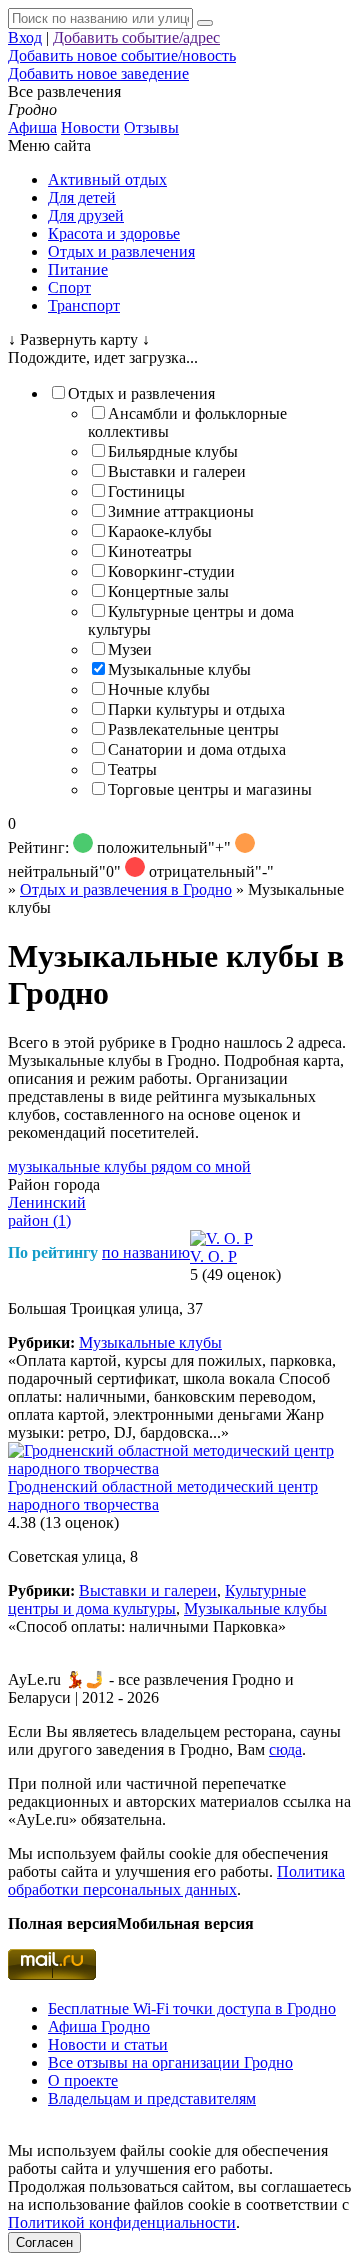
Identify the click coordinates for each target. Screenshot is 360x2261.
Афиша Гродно (99, 2026)
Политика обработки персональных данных (176, 1880)
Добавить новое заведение (98, 73)
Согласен (44, 2242)
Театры (132, 769)
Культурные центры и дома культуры (157, 1599)
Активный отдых (107, 179)
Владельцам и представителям (152, 2098)
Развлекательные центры (193, 729)
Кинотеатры (150, 551)
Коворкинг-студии (171, 571)
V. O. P (213, 1256)
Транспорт (84, 305)
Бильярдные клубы (173, 451)
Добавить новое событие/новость (122, 55)
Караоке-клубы (160, 531)
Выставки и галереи (177, 471)
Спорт (69, 287)
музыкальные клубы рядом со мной (129, 1166)
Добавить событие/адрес (136, 37)
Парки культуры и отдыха (196, 709)
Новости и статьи (108, 2044)
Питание (78, 269)
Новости (90, 127)
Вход (25, 37)
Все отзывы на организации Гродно (170, 2062)
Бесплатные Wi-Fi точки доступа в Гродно (192, 2008)
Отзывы (151, 127)
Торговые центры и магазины (210, 789)
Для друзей (86, 215)
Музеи (130, 649)
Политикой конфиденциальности (122, 2222)
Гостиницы (146, 491)
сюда (285, 1749)
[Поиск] (205, 23)
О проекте (83, 2080)
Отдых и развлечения (121, 251)
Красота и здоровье (114, 233)
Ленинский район (47, 1211)
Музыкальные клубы (179, 669)
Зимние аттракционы (181, 511)
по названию (146, 1252)
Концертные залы (168, 591)
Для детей (82, 197)
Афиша (32, 127)
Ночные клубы (159, 689)
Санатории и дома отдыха (197, 749)
